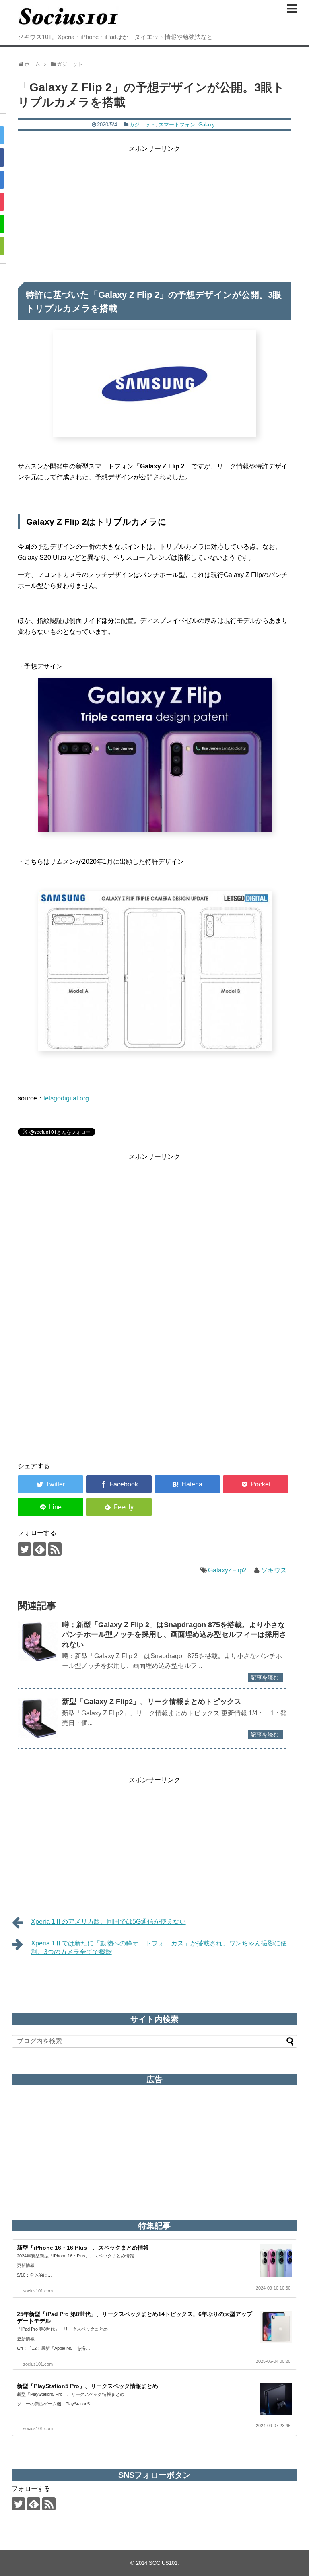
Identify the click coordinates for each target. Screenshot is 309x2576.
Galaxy (207, 125)
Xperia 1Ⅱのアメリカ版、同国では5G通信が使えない (108, 1922)
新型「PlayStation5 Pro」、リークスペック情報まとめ (88, 2386)
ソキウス (274, 1570)
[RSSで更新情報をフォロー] (55, 1549)
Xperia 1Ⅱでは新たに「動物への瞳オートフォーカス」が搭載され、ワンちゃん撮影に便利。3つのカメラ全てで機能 (159, 1947)
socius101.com (38, 2291)
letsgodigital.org (66, 1098)
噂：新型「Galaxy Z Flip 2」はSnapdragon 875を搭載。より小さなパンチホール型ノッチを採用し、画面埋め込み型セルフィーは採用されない (174, 1635)
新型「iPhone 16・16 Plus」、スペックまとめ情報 (83, 2248)
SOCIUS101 (163, 2563)
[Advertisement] (154, 210)
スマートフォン (177, 125)
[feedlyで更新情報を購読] (40, 1549)
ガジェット (142, 125)
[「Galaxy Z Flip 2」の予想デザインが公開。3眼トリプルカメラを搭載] (187, 1484)
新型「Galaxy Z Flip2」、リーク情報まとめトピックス (152, 1702)
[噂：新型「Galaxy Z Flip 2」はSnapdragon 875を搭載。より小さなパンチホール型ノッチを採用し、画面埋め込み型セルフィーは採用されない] (38, 1641)
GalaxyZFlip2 (227, 1570)
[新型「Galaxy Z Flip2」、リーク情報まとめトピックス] (38, 1718)
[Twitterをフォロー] (24, 1549)
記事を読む (265, 1677)
